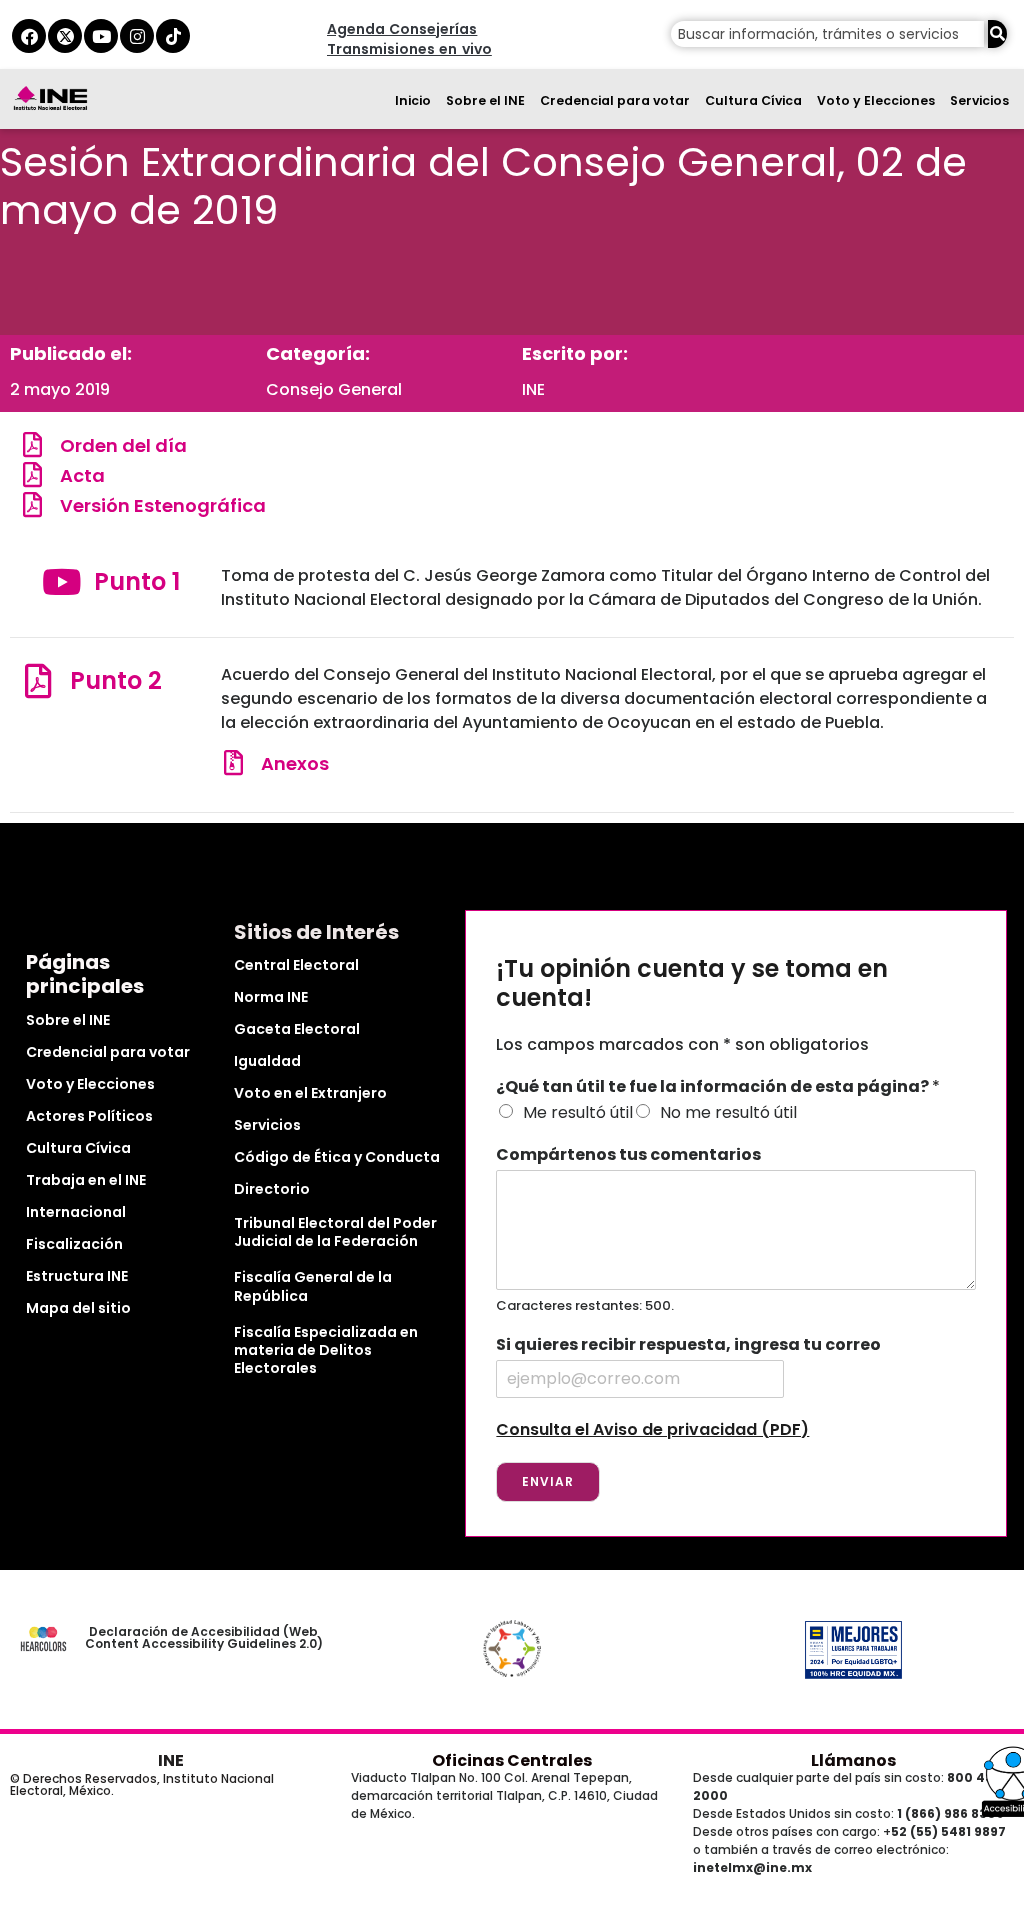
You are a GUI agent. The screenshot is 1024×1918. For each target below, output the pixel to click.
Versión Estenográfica (163, 505)
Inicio (413, 100)
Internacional (76, 1212)
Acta (82, 475)
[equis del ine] (65, 36)
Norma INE (271, 997)
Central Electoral (296, 965)
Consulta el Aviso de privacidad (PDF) (652, 1429)
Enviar (548, 1481)
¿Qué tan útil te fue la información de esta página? (718, 1087)
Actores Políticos (89, 1116)
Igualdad (267, 1061)
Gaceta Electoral (297, 1029)
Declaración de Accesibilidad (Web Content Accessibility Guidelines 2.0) (204, 1637)
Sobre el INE (485, 100)
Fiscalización (74, 1244)
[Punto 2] (37, 680)
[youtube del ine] (101, 36)
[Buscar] (997, 34)
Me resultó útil (578, 1112)
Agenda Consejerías (402, 29)
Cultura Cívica (753, 100)
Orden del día (123, 445)
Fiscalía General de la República (313, 1286)
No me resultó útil (728, 1112)
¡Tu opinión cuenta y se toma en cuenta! (692, 984)
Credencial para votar (615, 100)
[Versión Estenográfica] (32, 504)
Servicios (979, 100)
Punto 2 (116, 680)
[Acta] (32, 474)
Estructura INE (77, 1276)
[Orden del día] (32, 444)
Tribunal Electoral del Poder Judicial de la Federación (335, 1232)
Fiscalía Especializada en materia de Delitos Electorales (326, 1350)
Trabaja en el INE (86, 1180)
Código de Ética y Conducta (337, 1157)
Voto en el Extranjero (310, 1093)
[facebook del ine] (29, 36)
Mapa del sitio (78, 1308)
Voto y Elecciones (876, 100)
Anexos (295, 763)
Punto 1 (137, 581)
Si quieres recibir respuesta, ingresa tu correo (688, 1345)
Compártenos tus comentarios (628, 1155)
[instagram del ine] (137, 36)
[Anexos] (233, 762)
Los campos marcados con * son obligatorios (682, 1044)
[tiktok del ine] (173, 36)
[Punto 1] (61, 581)
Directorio (272, 1189)
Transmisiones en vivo (409, 49)
